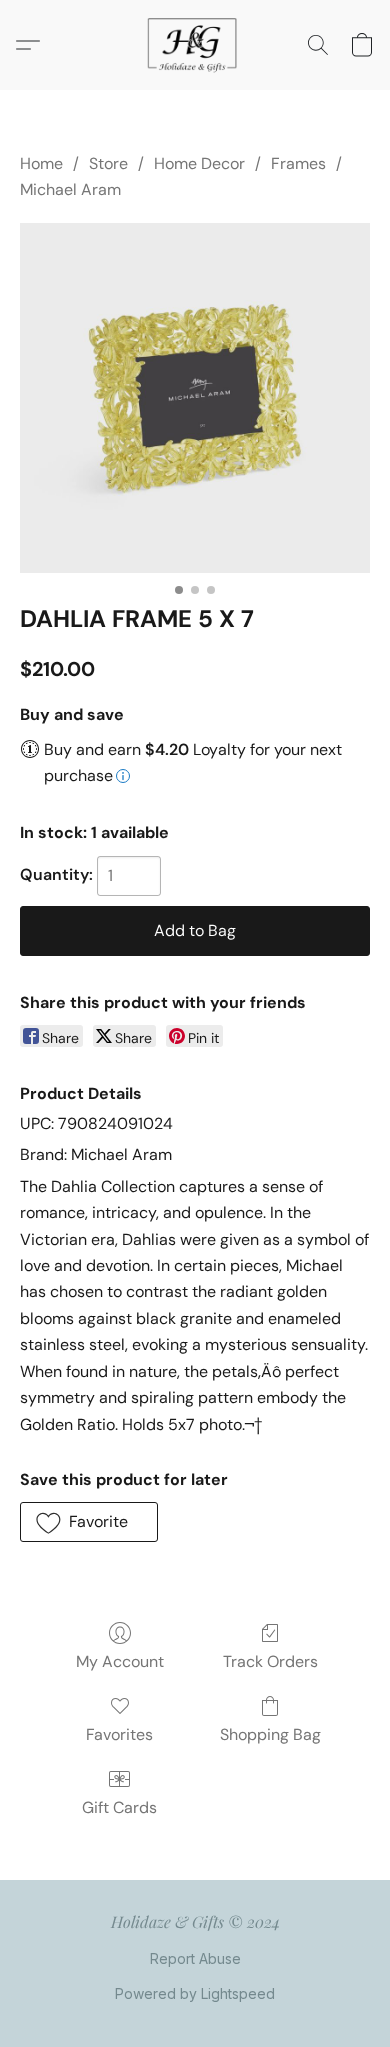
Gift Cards (119, 1807)
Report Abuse (195, 1958)
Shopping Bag (270, 1734)
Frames (298, 163)
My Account (120, 1661)
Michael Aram (70, 189)
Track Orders (270, 1661)
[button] (195, 45)
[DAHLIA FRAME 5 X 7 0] (195, 398)
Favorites (119, 1734)
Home (41, 163)
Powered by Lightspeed (195, 1993)
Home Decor (199, 163)
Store (108, 163)
